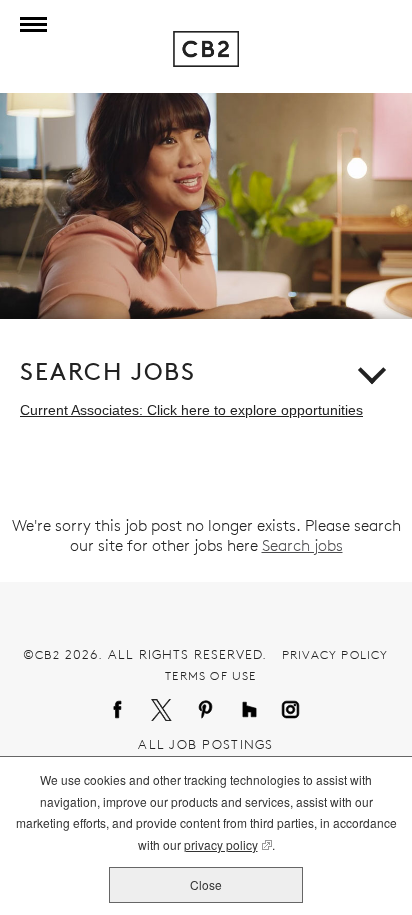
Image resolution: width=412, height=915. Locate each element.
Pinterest (207, 711)
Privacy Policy (335, 654)
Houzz (251, 711)
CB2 (47, 654)
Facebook (119, 711)
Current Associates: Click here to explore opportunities (191, 410)
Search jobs (302, 545)
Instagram (292, 711)
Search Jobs (108, 372)
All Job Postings (205, 744)
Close (206, 884)
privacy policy (221, 846)
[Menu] (29, 25)
